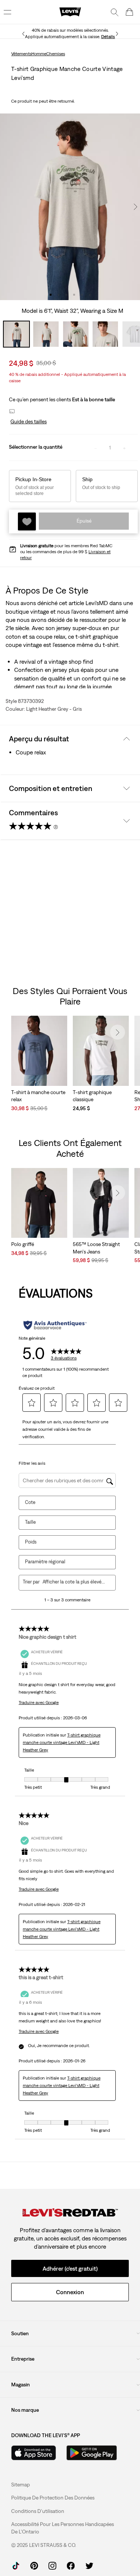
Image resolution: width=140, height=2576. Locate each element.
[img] (70, 2213)
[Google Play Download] (92, 2453)
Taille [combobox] (30, 1522)
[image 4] (74, 295)
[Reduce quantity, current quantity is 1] (96, 448)
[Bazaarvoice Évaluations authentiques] (55, 1325)
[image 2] (58, 295)
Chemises (56, 54)
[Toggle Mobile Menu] (7, 12)
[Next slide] (118, 1032)
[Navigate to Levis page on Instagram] (52, 2565)
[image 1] (51, 295)
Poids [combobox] (31, 1542)
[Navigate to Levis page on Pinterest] (34, 2565)
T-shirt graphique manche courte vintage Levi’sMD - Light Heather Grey (62, 1742)
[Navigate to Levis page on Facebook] (71, 2565)
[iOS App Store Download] (34, 2453)
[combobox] (74, 1582)
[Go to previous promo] (23, 34)
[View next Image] (136, 207)
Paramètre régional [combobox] (45, 1562)
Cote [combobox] (30, 1502)
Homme (39, 54)
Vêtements (21, 54)
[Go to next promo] (117, 34)
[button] (28, 422)
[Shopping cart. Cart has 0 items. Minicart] (130, 12)
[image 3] (66, 295)
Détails (108, 37)
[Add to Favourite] (27, 521)
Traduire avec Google (39, 1703)
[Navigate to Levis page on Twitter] (89, 2565)
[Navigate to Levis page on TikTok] (16, 2565)
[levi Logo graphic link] (70, 12)
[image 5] (82, 295)
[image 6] (90, 295)
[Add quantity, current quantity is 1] (124, 448)
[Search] (115, 12)
